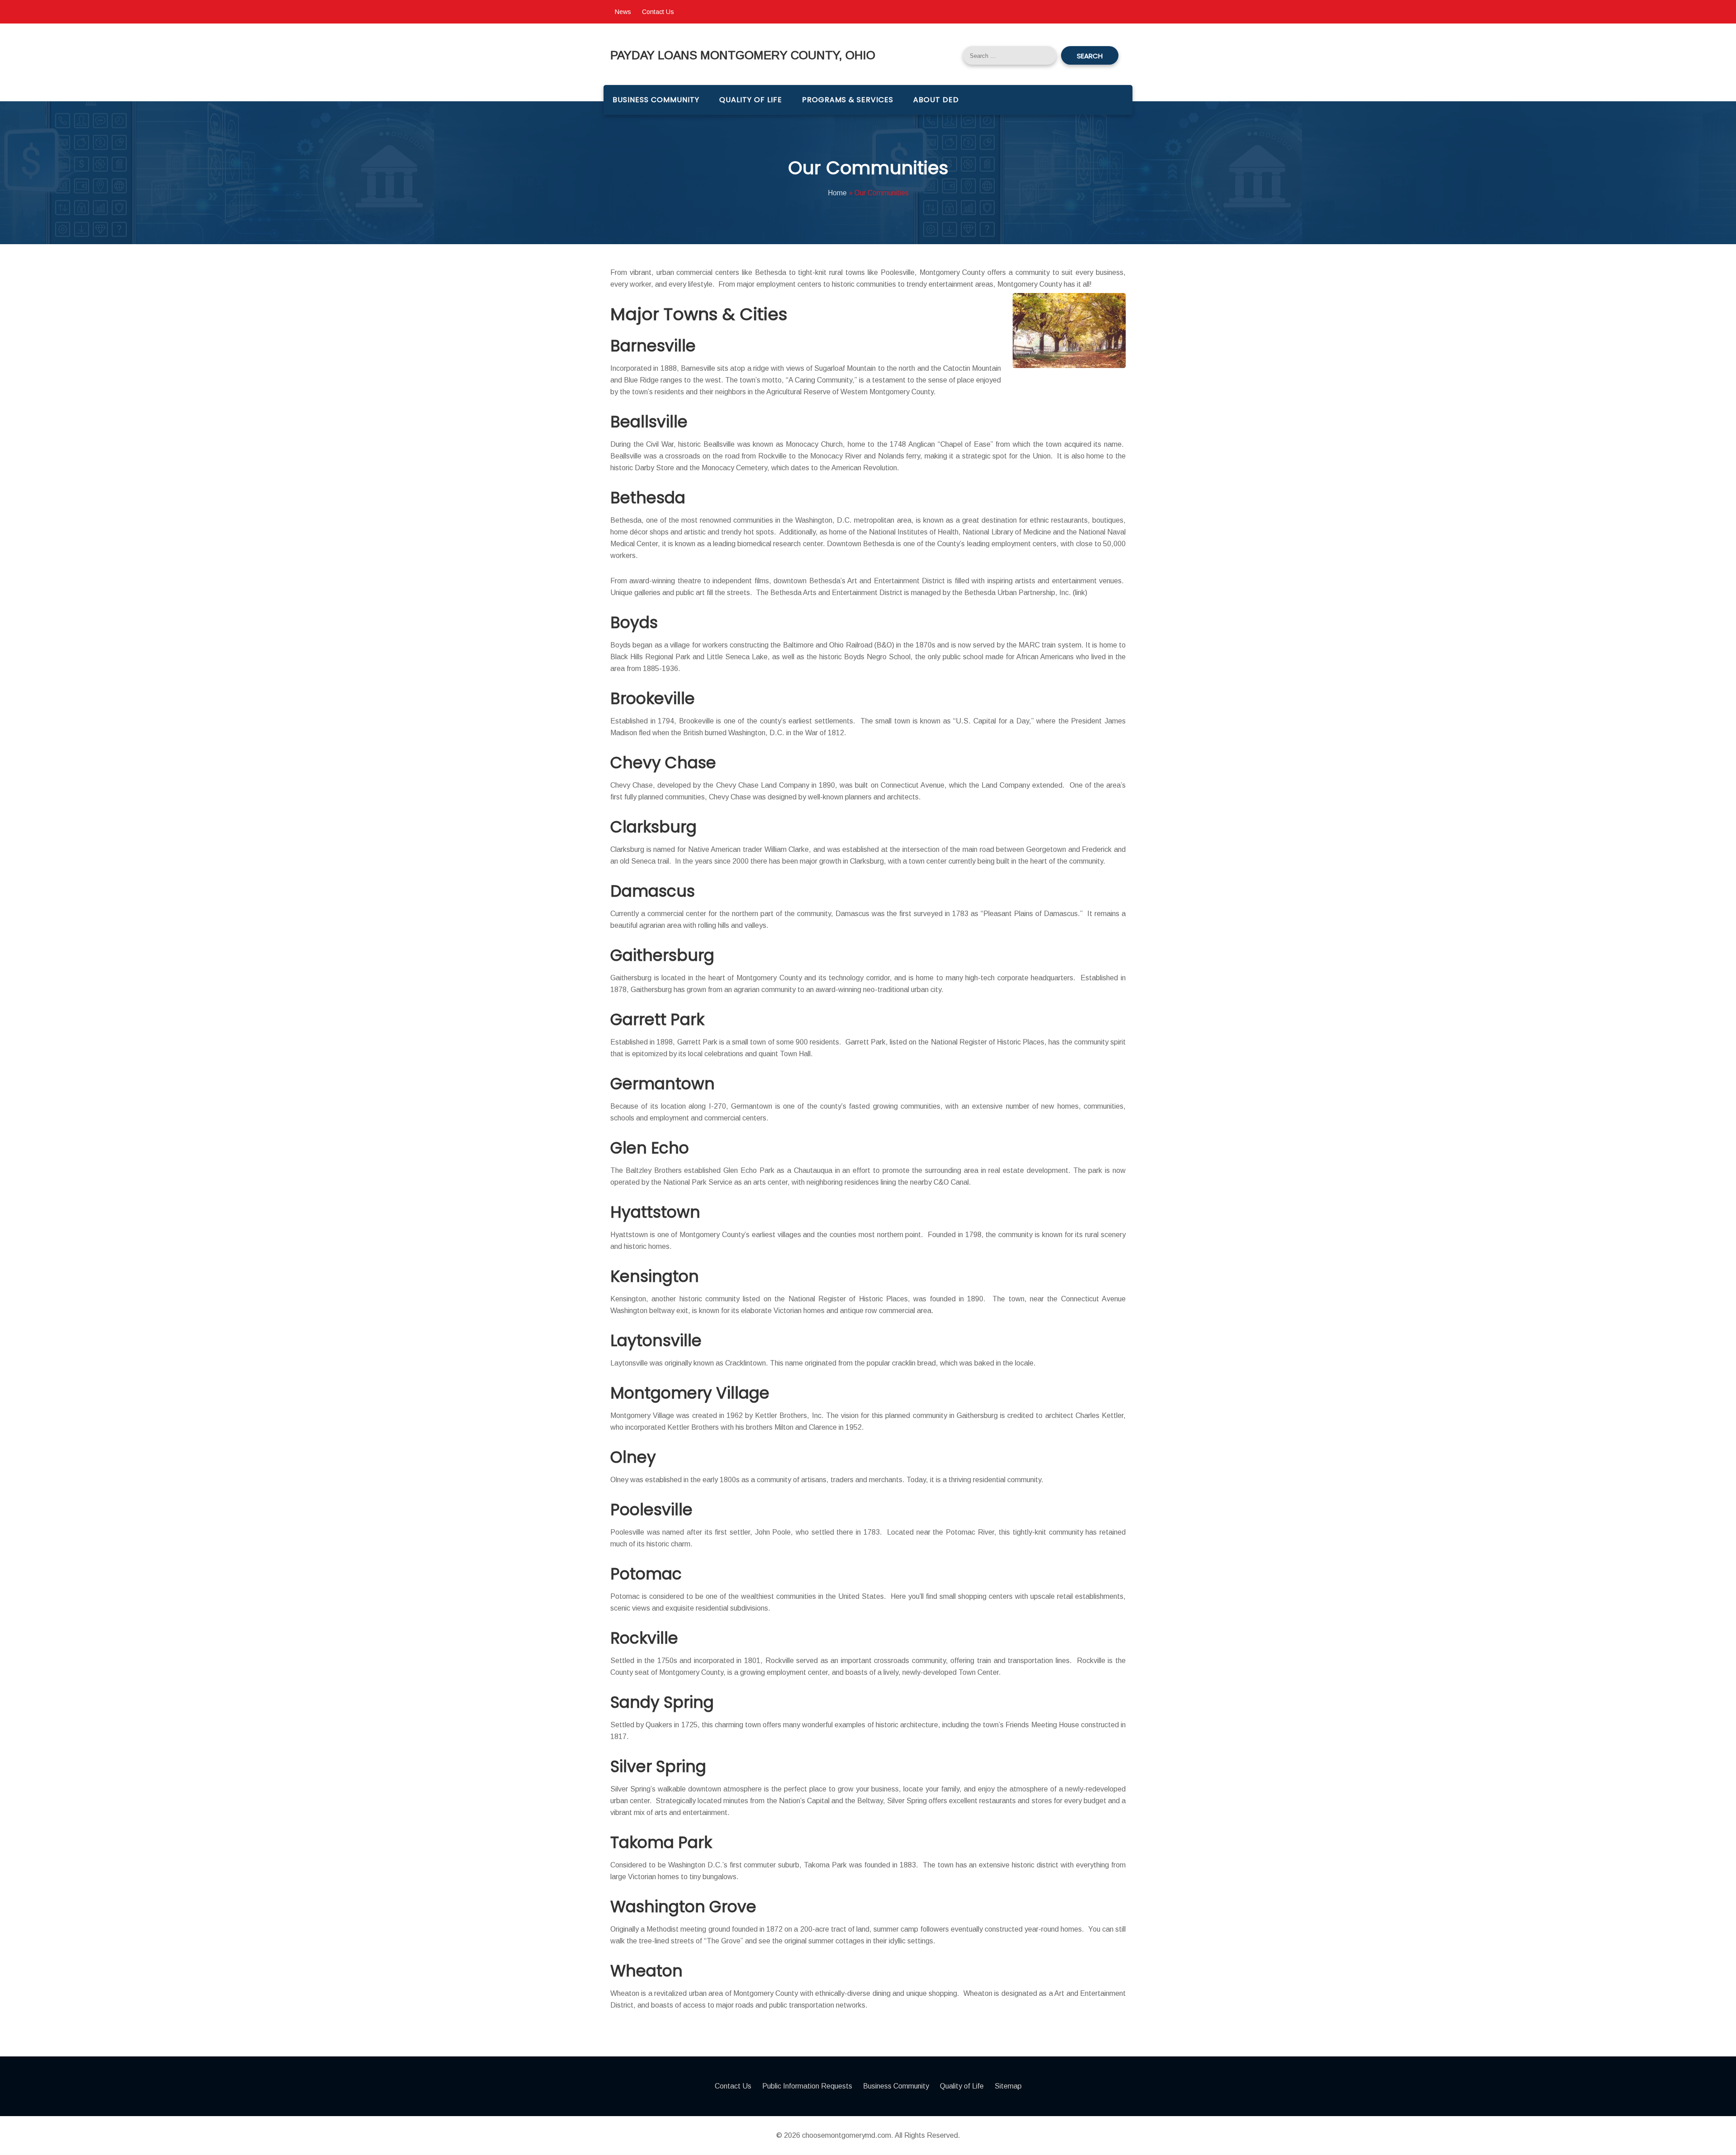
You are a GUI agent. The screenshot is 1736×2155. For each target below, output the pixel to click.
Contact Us (658, 12)
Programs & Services (848, 100)
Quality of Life (751, 100)
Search (1090, 56)
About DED (936, 100)
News (623, 12)
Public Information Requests (807, 2086)
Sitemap (1008, 2086)
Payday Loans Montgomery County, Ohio (743, 55)
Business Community (656, 100)
